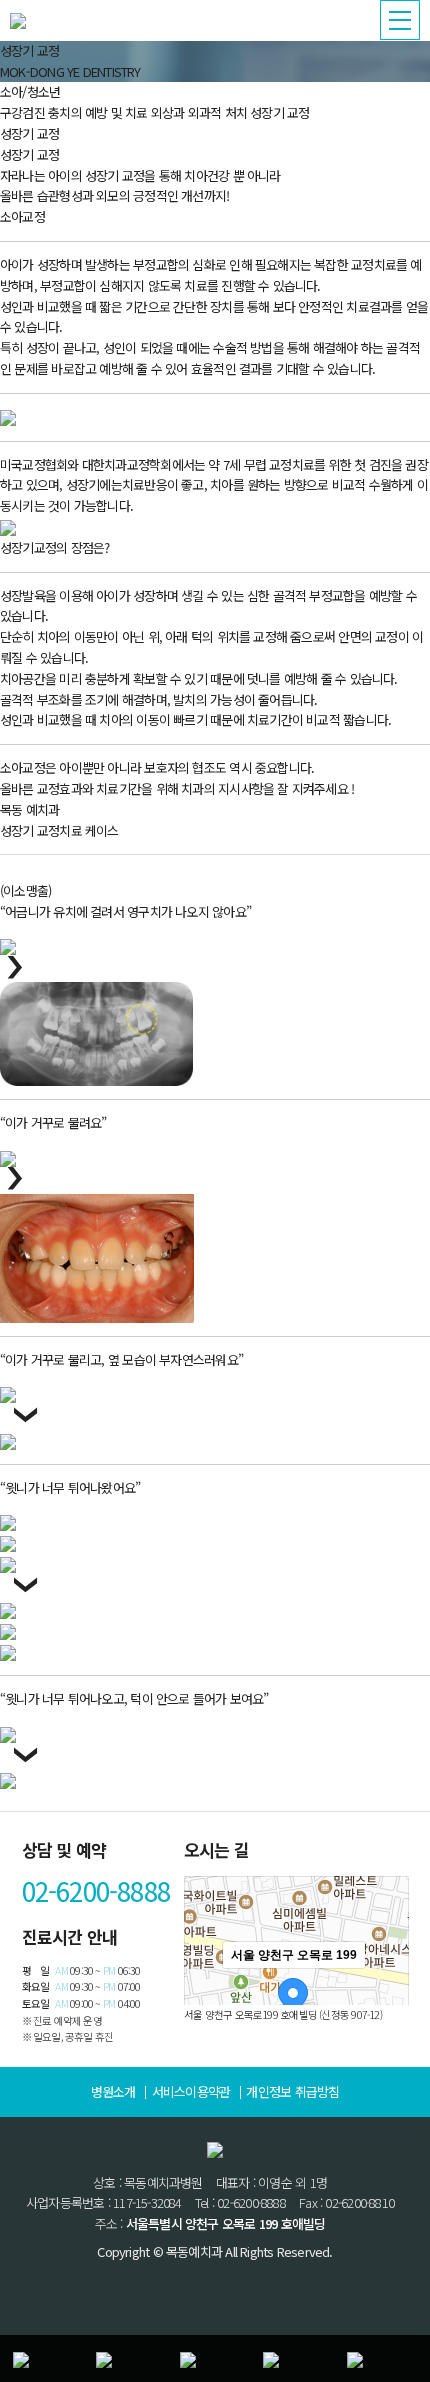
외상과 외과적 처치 (199, 112)
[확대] (384, 1990)
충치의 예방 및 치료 (97, 112)
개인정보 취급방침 (292, 2091)
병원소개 (113, 2091)
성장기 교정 (279, 112)
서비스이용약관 (191, 2091)
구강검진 (22, 112)
